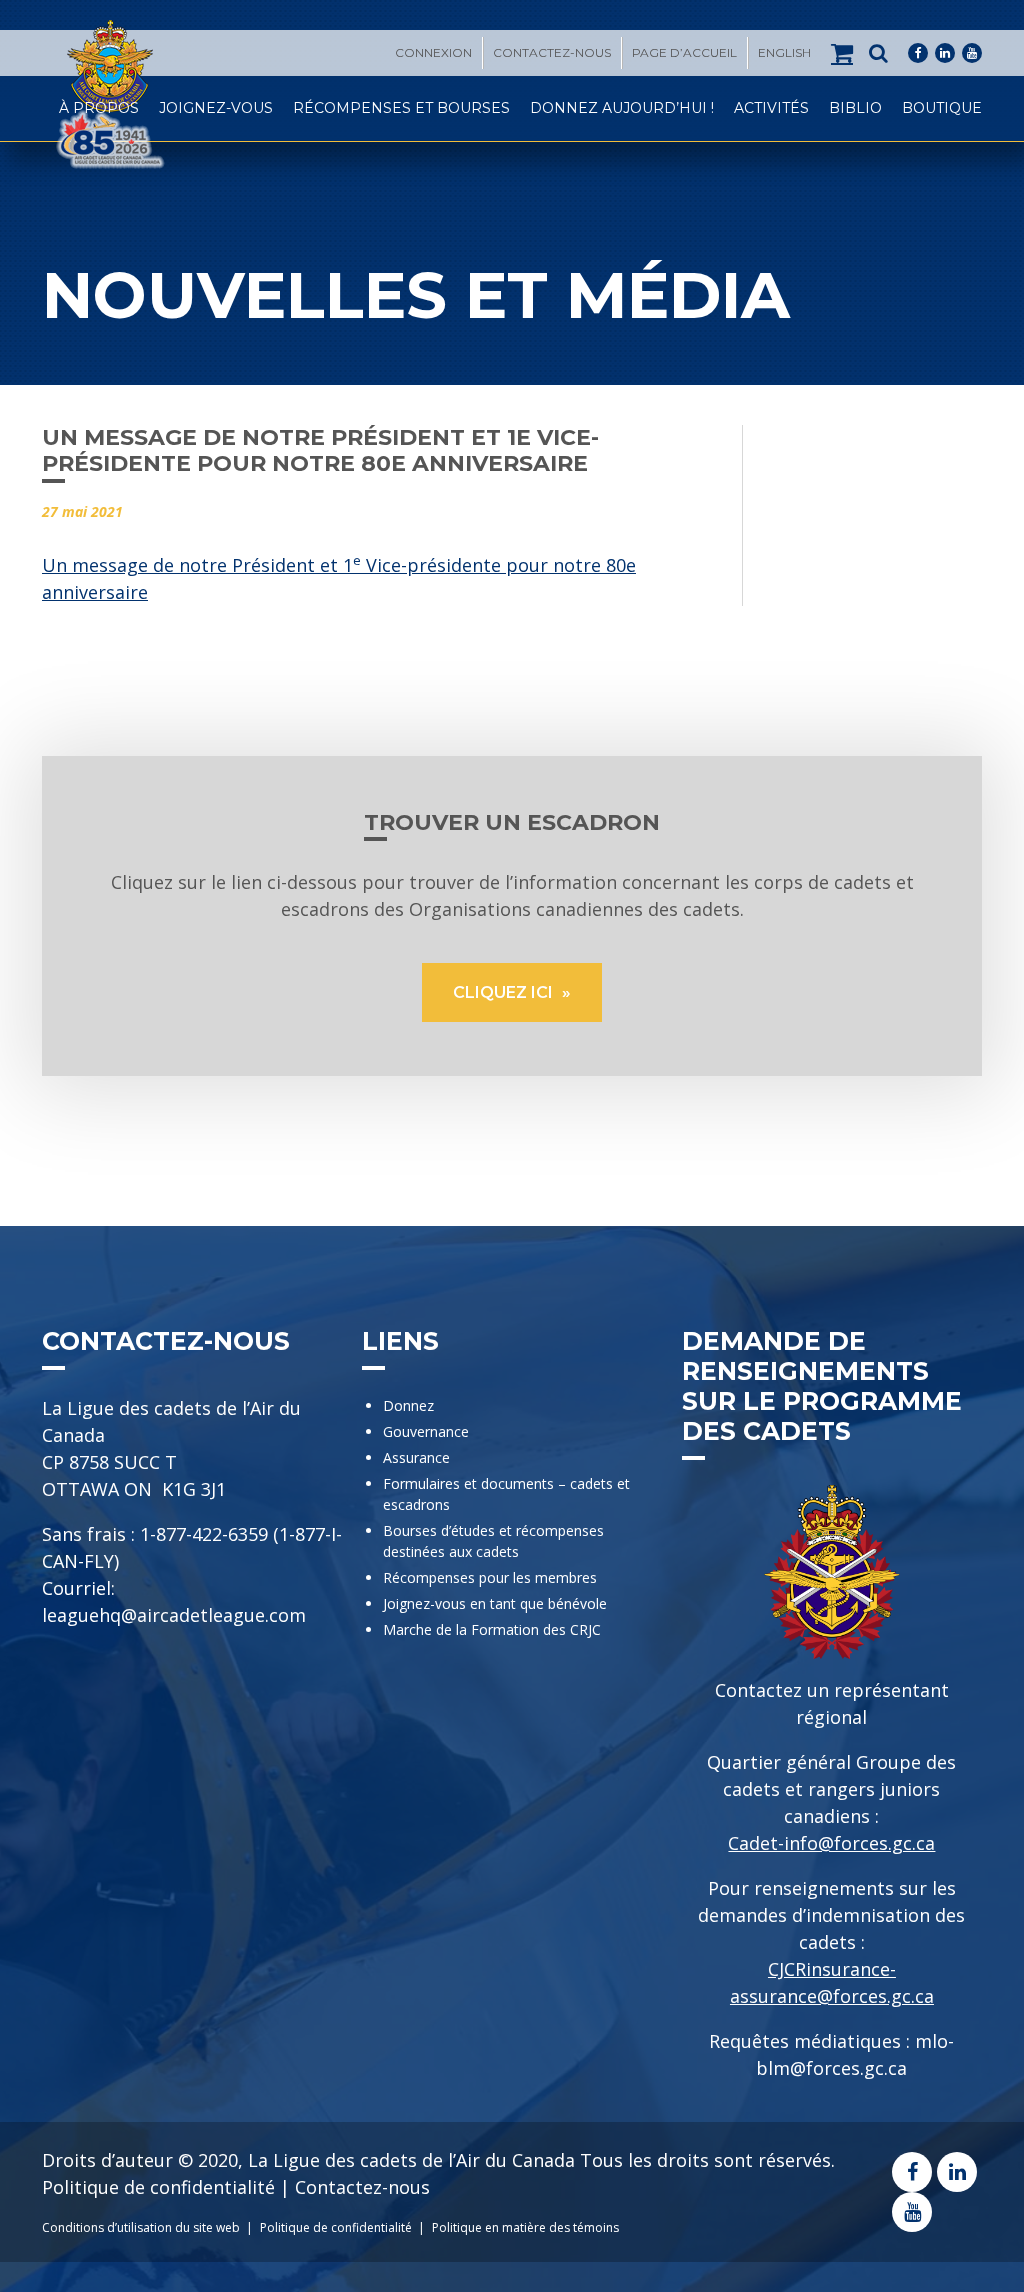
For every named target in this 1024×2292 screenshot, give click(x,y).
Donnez (408, 1405)
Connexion (433, 52)
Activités (771, 108)
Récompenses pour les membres (490, 1577)
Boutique (942, 108)
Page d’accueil (684, 52)
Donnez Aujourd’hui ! (622, 108)
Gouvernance (426, 1431)
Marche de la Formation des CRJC (492, 1629)
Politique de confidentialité (158, 2187)
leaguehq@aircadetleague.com (174, 1615)
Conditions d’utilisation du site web (141, 2227)
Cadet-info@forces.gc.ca (831, 1843)
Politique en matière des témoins (525, 2227)
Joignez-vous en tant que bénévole (495, 1603)
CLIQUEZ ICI (505, 992)
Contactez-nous (552, 52)
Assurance (416, 1457)
